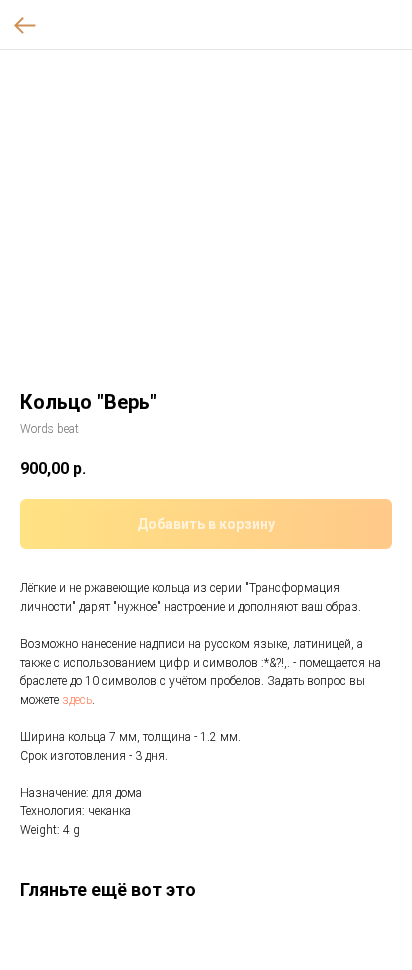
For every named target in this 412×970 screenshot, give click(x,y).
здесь (77, 700)
